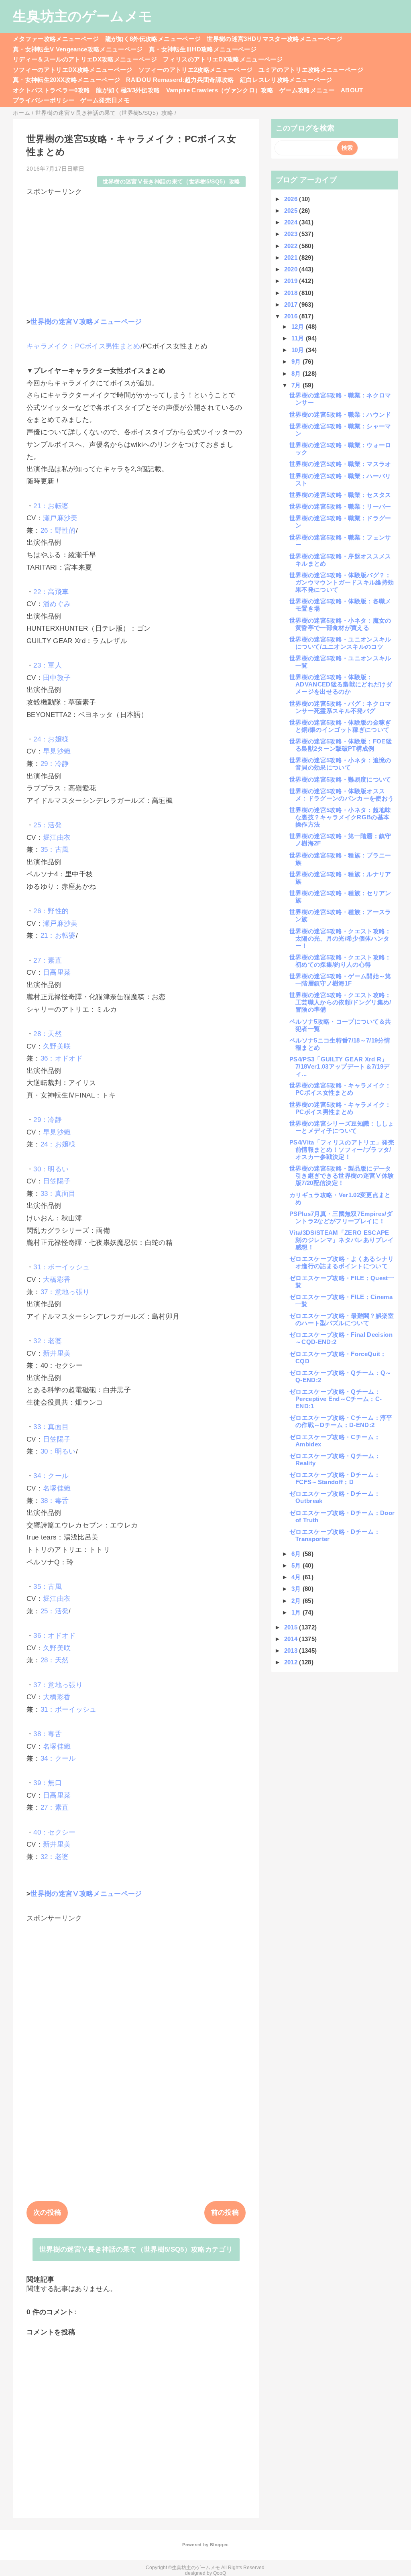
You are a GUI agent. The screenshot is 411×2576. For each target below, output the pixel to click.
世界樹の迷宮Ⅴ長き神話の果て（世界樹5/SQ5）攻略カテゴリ (136, 2249)
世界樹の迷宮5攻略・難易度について (340, 779)
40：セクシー (54, 1832)
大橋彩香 (57, 1280)
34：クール (51, 1476)
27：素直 (48, 960)
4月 (297, 1577)
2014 (292, 1639)
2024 (292, 222)
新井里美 (57, 1353)
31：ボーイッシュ (61, 1267)
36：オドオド (62, 1058)
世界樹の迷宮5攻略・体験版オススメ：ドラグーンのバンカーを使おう (342, 795)
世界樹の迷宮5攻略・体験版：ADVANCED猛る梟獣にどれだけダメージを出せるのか (341, 684)
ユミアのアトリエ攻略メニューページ (311, 70)
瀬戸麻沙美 (60, 518)
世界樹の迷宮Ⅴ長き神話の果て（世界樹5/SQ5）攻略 (172, 182)
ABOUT (352, 90)
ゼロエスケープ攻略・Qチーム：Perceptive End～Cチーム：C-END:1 (336, 1399)
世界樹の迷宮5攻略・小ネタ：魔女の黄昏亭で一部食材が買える (340, 624)
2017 (292, 304)
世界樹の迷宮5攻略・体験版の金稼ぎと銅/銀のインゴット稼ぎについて (340, 726)
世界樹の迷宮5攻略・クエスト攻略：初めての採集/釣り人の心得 (340, 961)
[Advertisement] (136, 253)
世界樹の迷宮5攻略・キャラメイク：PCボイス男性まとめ (340, 1108)
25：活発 (48, 825)
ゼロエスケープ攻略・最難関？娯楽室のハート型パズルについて (342, 1319)
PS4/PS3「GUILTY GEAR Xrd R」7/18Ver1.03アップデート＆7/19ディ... (340, 1066)
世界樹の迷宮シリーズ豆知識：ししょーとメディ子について (342, 1127)
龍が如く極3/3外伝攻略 (128, 90)
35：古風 (55, 850)
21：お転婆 (51, 506)
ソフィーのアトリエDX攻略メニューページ (73, 70)
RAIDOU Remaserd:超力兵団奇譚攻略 (180, 80)
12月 (299, 327)
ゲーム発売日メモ (105, 100)
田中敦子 (57, 678)
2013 (292, 1650)
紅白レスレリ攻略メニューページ (286, 80)
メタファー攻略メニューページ (56, 39)
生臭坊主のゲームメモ (83, 16)
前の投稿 (225, 2213)
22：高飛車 (51, 592)
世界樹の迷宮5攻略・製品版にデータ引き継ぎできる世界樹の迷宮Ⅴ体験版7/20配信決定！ (342, 1176)
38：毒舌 (55, 1501)
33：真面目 (58, 1194)
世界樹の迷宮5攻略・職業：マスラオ (340, 464)
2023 (292, 234)
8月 (297, 374)
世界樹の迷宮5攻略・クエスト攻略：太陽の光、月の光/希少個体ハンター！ (340, 938)
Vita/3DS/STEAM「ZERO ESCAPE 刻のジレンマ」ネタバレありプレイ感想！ (342, 1240)
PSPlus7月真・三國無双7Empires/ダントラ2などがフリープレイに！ (341, 1217)
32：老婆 (48, 1341)
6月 (297, 1554)
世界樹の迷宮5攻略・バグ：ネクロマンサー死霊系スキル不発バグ (340, 707)
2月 (297, 1601)
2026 (292, 199)
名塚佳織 (57, 1488)
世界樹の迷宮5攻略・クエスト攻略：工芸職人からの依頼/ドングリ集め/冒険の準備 (340, 1002)
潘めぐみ (57, 604)
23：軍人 (48, 665)
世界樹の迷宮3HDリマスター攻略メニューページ (275, 39)
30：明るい (51, 1169)
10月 (299, 350)
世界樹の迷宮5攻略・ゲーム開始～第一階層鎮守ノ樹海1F (340, 980)
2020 (292, 269)
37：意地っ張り (65, 1292)
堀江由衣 (57, 838)
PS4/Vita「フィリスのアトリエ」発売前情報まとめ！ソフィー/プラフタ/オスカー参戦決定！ (342, 1150)
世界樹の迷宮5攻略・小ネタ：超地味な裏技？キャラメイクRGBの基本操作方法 (340, 817)
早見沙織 (57, 751)
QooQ (220, 2573)
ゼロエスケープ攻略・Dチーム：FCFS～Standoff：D (335, 1478)
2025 (292, 211)
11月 (299, 338)
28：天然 (48, 1034)
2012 (292, 1662)
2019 (292, 281)
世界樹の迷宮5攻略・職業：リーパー (340, 506)
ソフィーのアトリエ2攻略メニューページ (195, 70)
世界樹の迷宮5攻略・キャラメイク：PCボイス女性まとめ (340, 1089)
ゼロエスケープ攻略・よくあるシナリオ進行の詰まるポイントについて (342, 1262)
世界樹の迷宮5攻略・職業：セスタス (340, 495)
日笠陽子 (57, 1181)
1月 (297, 1612)
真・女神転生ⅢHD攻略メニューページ (203, 49)
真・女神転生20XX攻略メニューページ (66, 80)
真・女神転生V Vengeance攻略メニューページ (78, 49)
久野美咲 (57, 1046)
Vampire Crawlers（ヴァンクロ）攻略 (220, 90)
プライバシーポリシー (44, 100)
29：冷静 (55, 764)
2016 (292, 316)
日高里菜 (57, 972)
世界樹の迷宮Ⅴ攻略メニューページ (86, 322)
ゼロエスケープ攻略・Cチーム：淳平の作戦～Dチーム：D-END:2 (341, 1421)
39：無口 (48, 1783)
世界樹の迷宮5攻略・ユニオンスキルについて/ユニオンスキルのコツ (340, 643)
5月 (297, 1565)
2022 (292, 246)
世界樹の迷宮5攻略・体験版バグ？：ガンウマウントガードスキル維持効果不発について (342, 582)
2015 (292, 1627)
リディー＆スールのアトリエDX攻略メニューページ (85, 59)
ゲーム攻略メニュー (307, 90)
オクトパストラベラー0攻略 (51, 90)
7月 (297, 385)
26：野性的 (58, 530)
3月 (297, 1589)
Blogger (219, 2545)
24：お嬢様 (51, 739)
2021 (292, 258)
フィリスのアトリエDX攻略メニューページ (223, 59)
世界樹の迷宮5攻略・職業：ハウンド (340, 414)
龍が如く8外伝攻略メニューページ (153, 39)
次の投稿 (47, 2213)
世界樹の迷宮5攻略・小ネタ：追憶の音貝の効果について (340, 764)
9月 (297, 361)
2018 (292, 293)
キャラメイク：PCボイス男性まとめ (83, 346)
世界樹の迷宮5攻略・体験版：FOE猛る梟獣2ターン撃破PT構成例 (341, 745)
